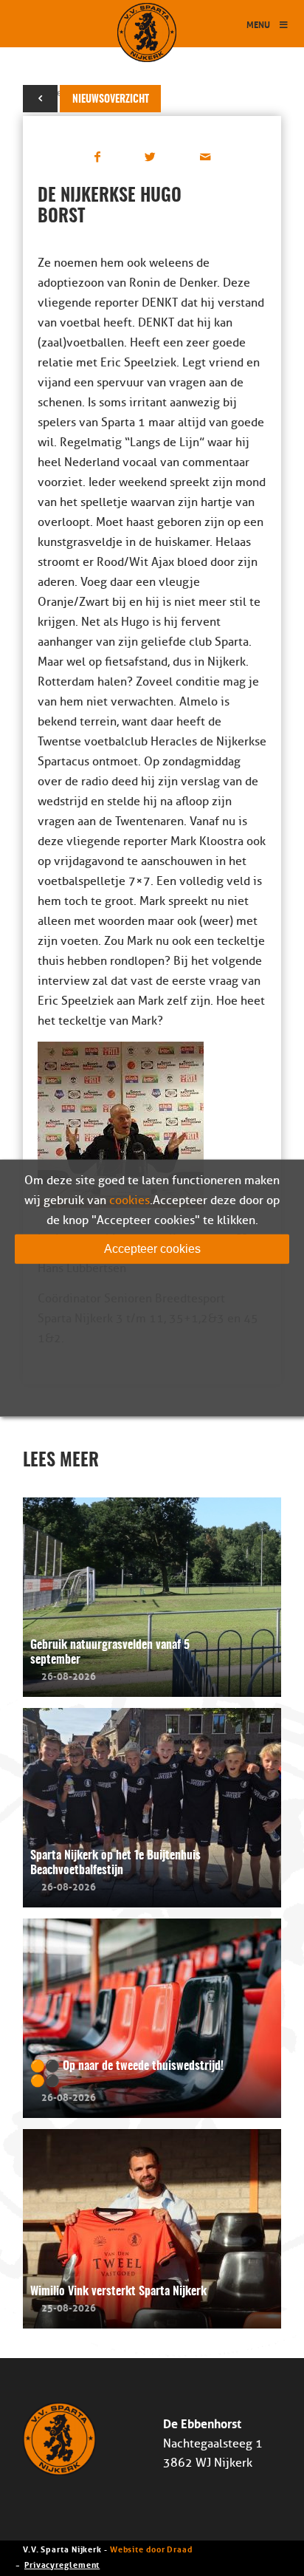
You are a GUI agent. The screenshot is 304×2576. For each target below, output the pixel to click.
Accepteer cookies (152, 1248)
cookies (129, 1200)
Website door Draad (151, 2548)
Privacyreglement (62, 2564)
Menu (258, 24)
